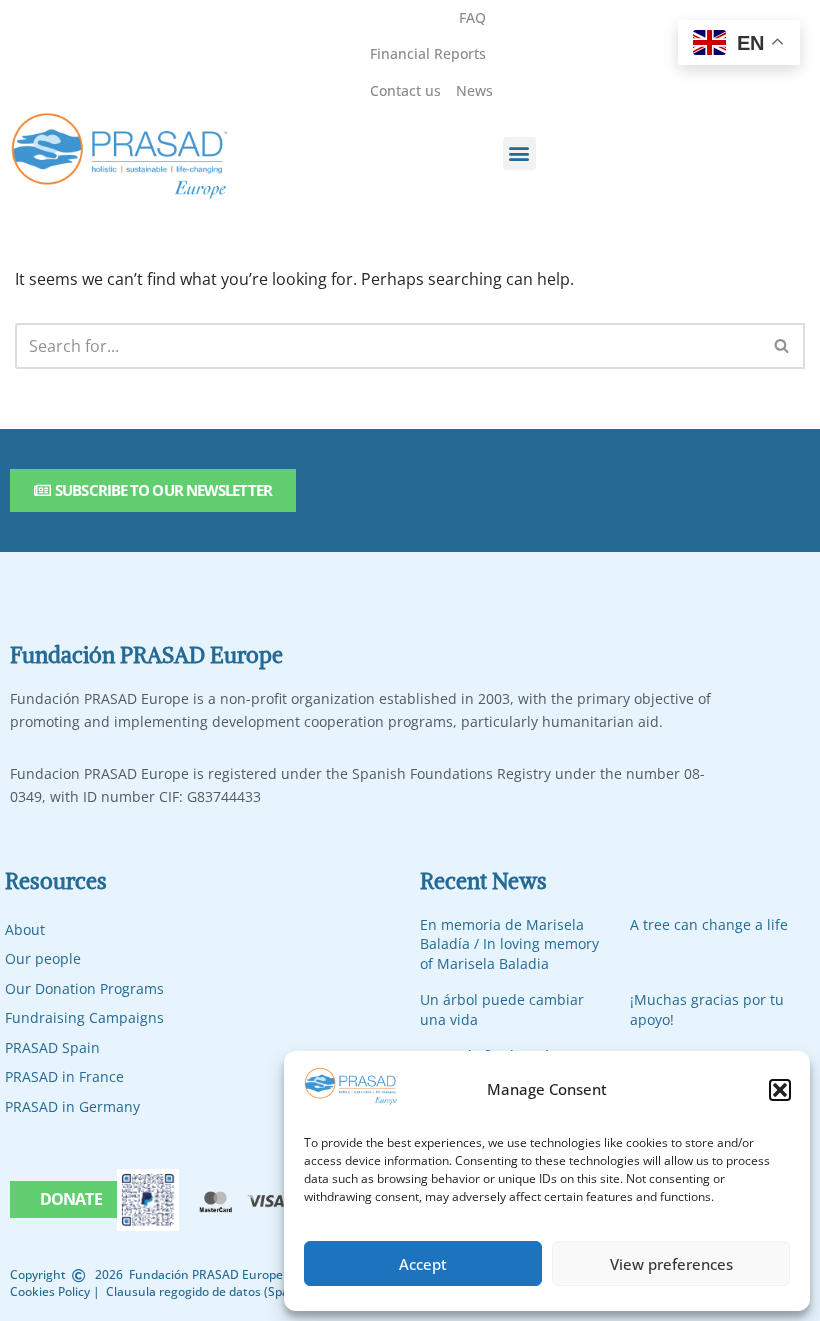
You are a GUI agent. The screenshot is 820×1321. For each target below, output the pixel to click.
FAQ (472, 17)
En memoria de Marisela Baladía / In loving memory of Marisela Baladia (509, 944)
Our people (43, 958)
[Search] (782, 346)
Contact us (405, 90)
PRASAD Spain (52, 1047)
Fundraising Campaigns (84, 1017)
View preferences (671, 1264)
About (25, 929)
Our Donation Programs (84, 988)
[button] (780, 1090)
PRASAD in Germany (72, 1106)
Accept (423, 1264)
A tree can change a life (709, 924)
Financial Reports (428, 53)
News (474, 90)
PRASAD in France (64, 1076)
